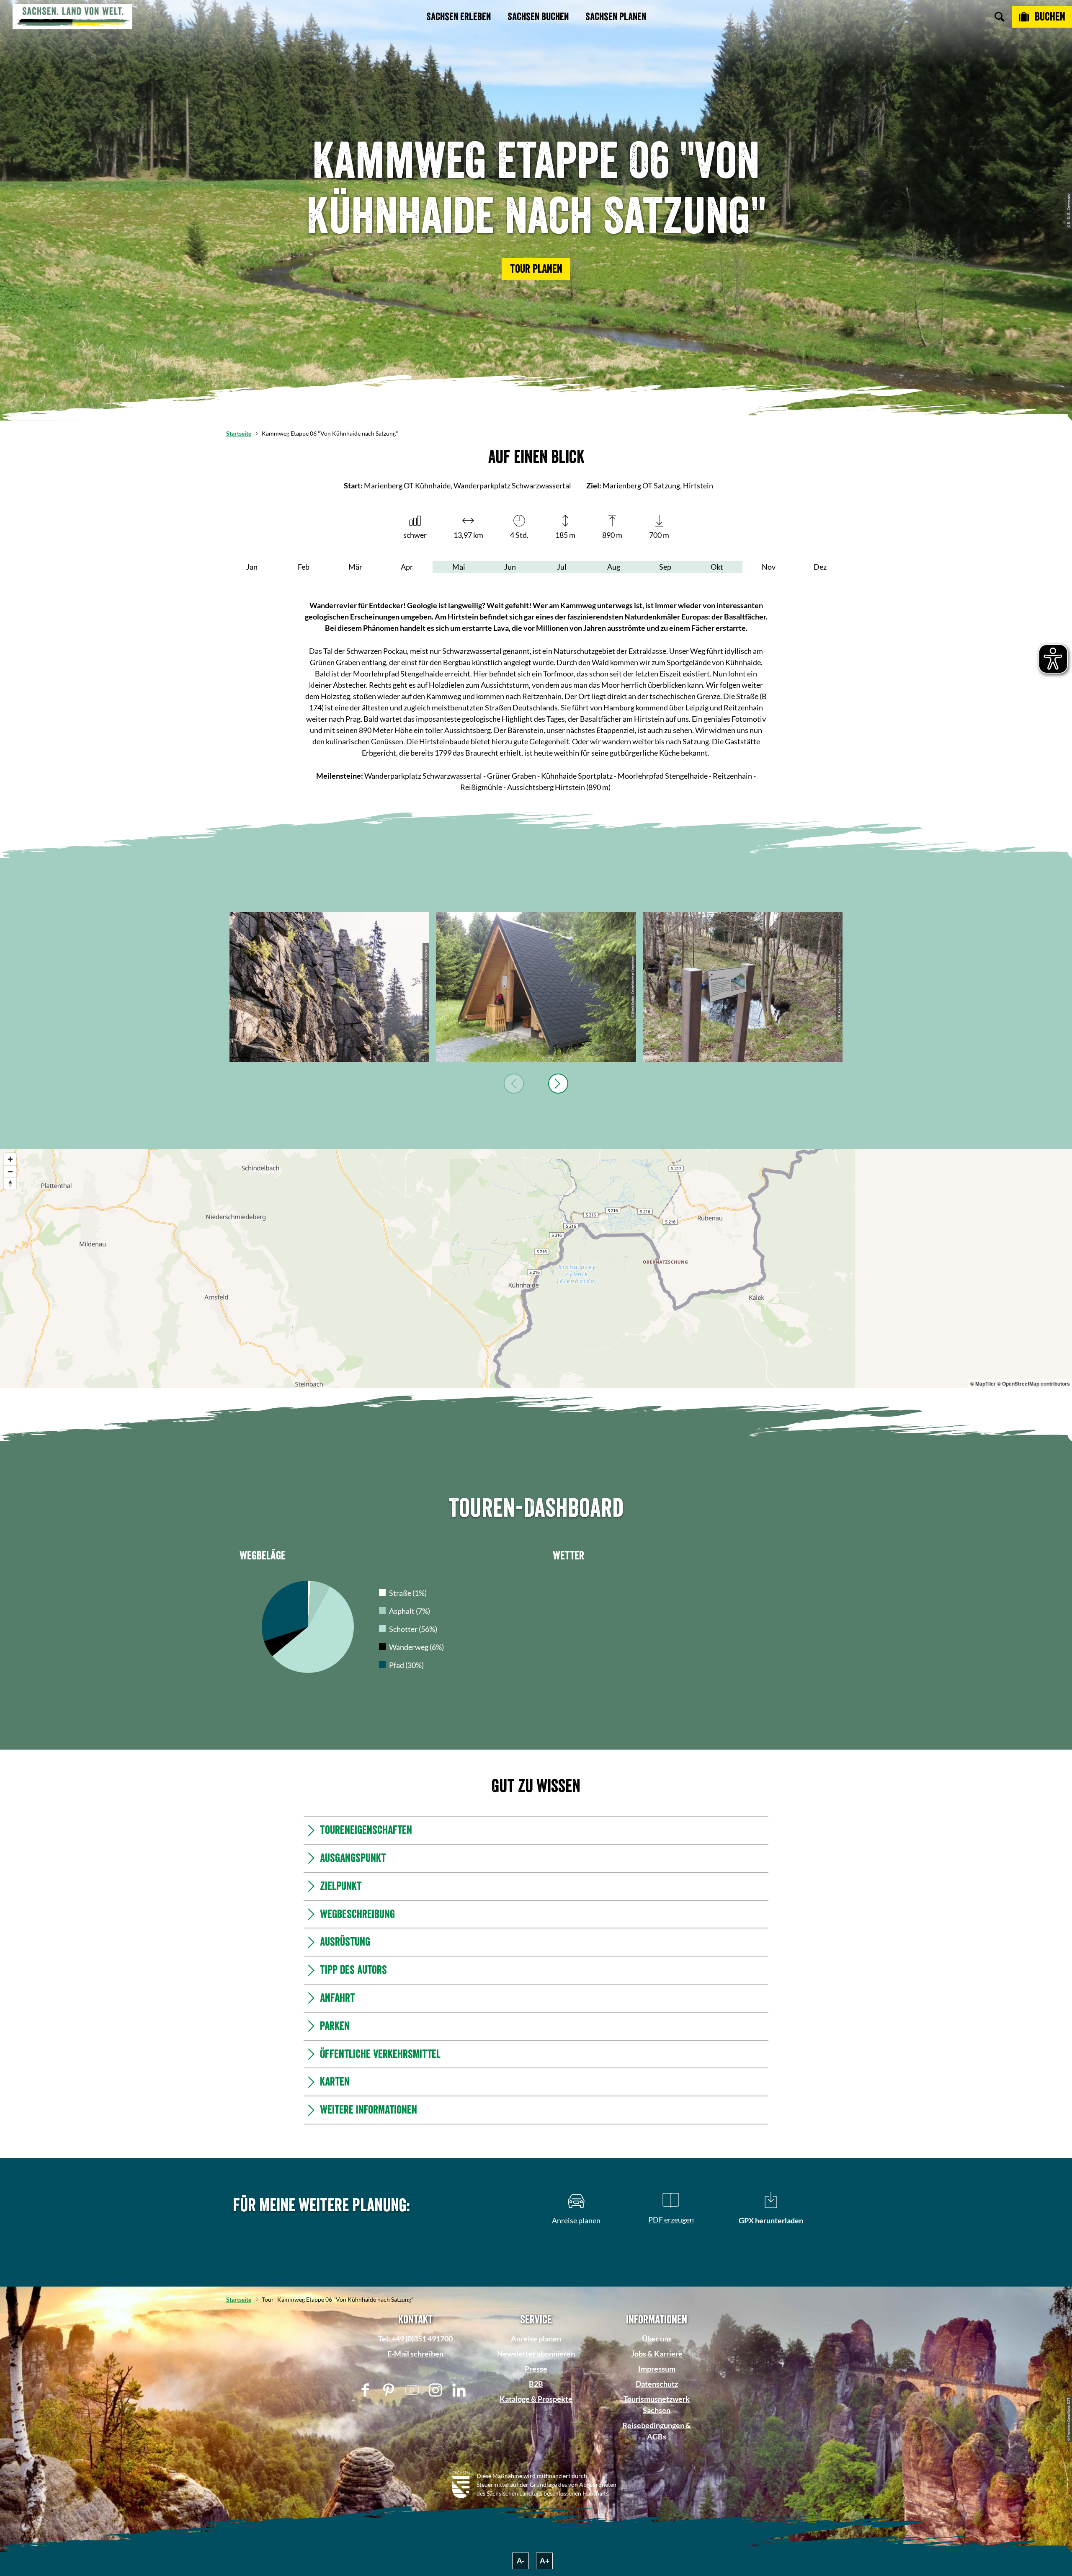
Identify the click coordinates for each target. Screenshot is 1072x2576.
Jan (252, 567)
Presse (536, 2493)
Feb (304, 567)
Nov (769, 567)
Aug (614, 567)
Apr (407, 567)
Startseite (239, 433)
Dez (820, 567)
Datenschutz (657, 2508)
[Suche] (1000, 17)
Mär (355, 567)
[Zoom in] (10, 1159)
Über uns (657, 2463)
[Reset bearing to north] (10, 1183)
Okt (717, 567)
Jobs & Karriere (657, 2478)
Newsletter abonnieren (536, 2478)
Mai (459, 567)
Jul (562, 567)
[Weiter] (558, 1084)
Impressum (657, 2493)
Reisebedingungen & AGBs (657, 2555)
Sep (665, 567)
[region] (536, 1268)
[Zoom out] (10, 1171)
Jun (510, 567)
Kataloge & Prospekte (536, 2523)
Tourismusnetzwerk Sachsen (657, 2529)
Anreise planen (536, 2463)
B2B (536, 2508)
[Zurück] (514, 1084)
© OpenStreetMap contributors (1033, 1384)
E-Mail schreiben (415, 2478)
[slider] (534, 1507)
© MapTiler (983, 1384)
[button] (536, 269)
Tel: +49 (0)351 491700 (415, 2463)
